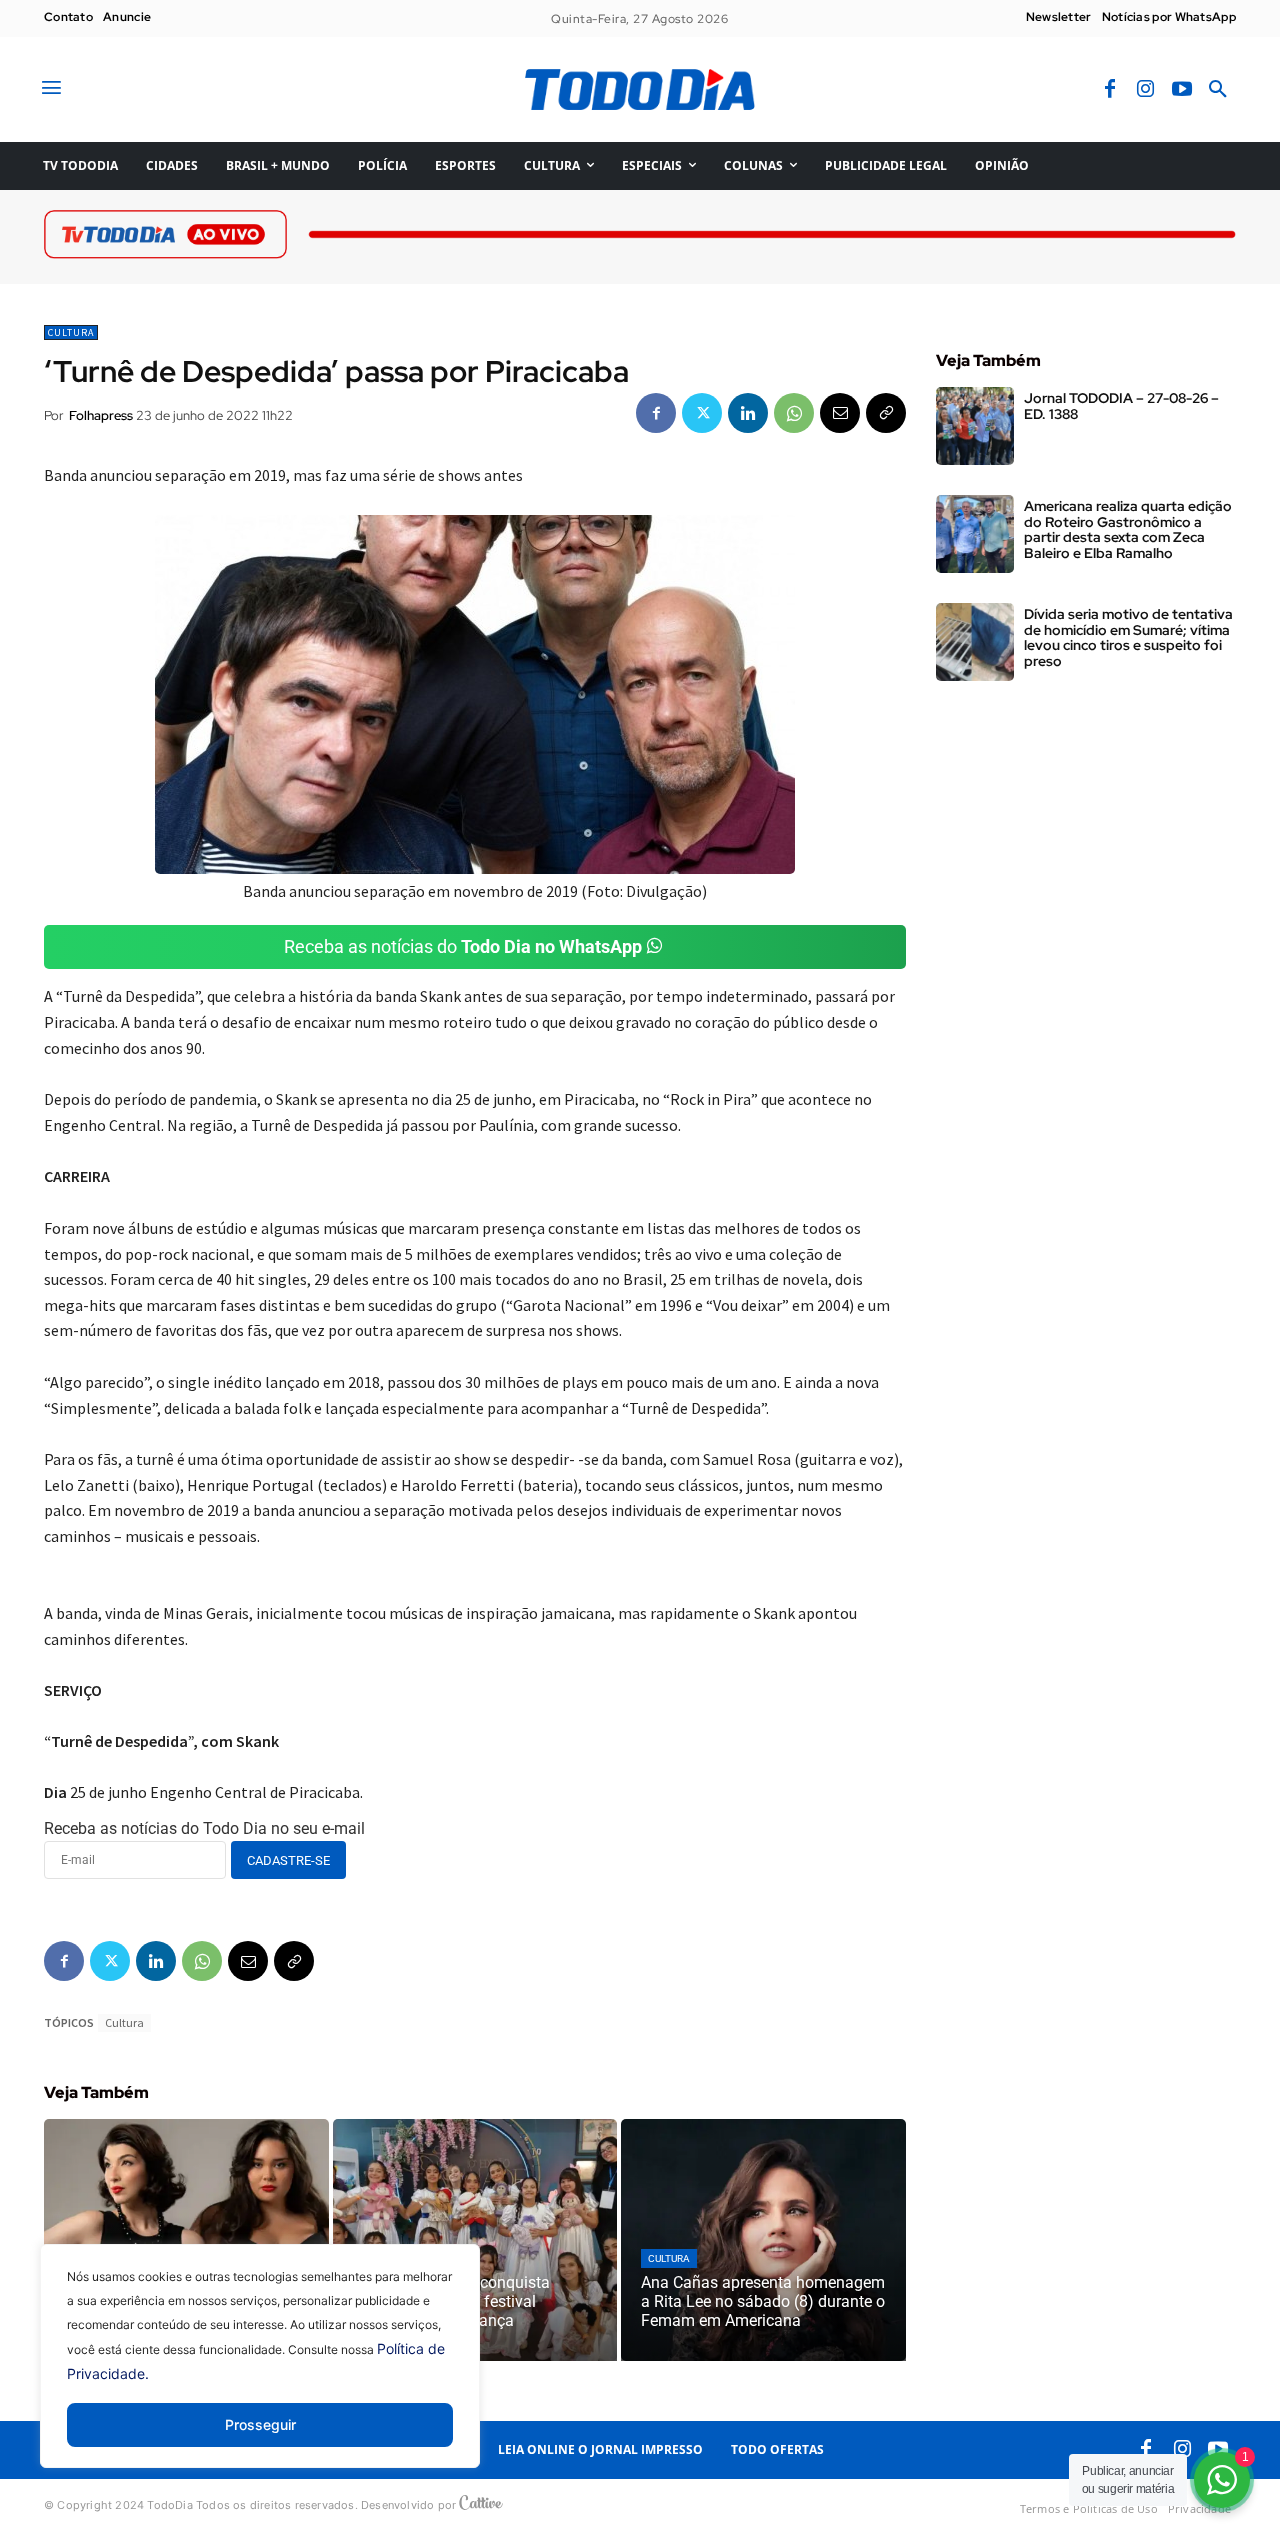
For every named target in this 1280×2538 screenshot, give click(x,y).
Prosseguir (260, 2424)
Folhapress (101, 415)
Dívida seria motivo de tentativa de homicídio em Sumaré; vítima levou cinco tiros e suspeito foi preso (1128, 637)
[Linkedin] (748, 413)
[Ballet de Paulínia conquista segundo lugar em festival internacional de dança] (475, 2240)
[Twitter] (702, 413)
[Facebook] (1110, 90)
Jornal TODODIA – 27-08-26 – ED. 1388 (1121, 405)
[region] (260, 2371)
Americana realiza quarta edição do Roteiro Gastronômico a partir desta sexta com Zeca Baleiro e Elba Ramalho (1128, 529)
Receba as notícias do (463, 946)
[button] (1218, 90)
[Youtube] (1182, 90)
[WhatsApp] (794, 413)
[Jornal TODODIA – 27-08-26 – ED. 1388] (975, 426)
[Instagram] (1146, 90)
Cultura (71, 332)
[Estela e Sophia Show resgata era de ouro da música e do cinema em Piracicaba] (186, 2240)
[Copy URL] (886, 413)
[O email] (840, 413)
